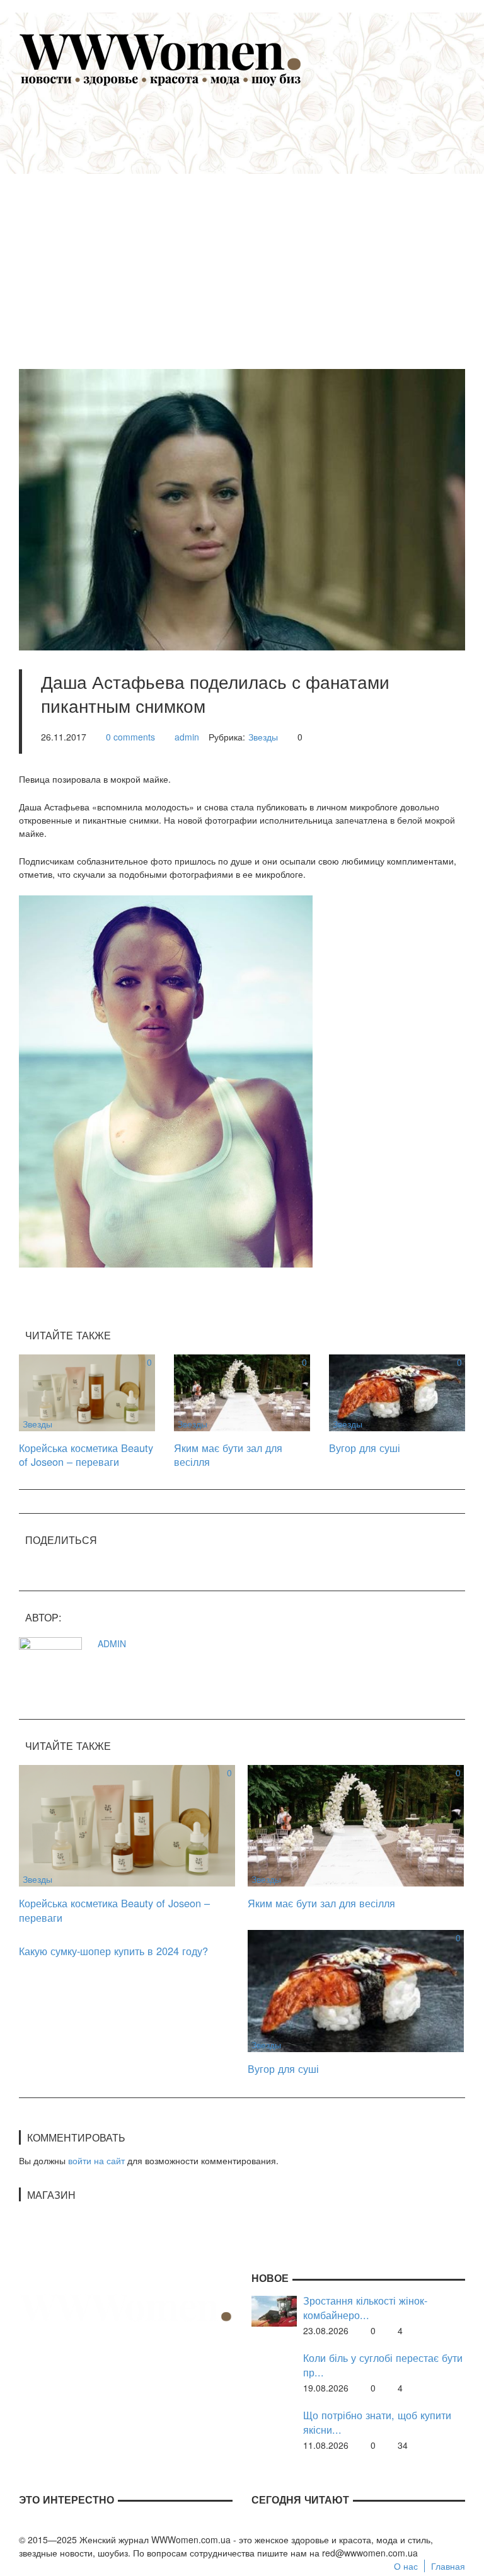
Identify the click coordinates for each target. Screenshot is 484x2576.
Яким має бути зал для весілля (228, 1455)
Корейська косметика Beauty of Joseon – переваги (86, 1455)
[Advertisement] (261, 221)
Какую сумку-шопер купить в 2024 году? (113, 1951)
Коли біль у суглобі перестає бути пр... (383, 2365)
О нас (406, 2566)
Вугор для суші (365, 1448)
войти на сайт (96, 2160)
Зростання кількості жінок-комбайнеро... (365, 2307)
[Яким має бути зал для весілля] (242, 1392)
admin (187, 737)
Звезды (263, 737)
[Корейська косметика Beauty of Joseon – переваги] (87, 1392)
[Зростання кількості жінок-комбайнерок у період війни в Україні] (274, 2310)
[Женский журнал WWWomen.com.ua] (161, 59)
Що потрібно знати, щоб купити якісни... (377, 2422)
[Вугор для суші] (397, 1392)
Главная (448, 2566)
